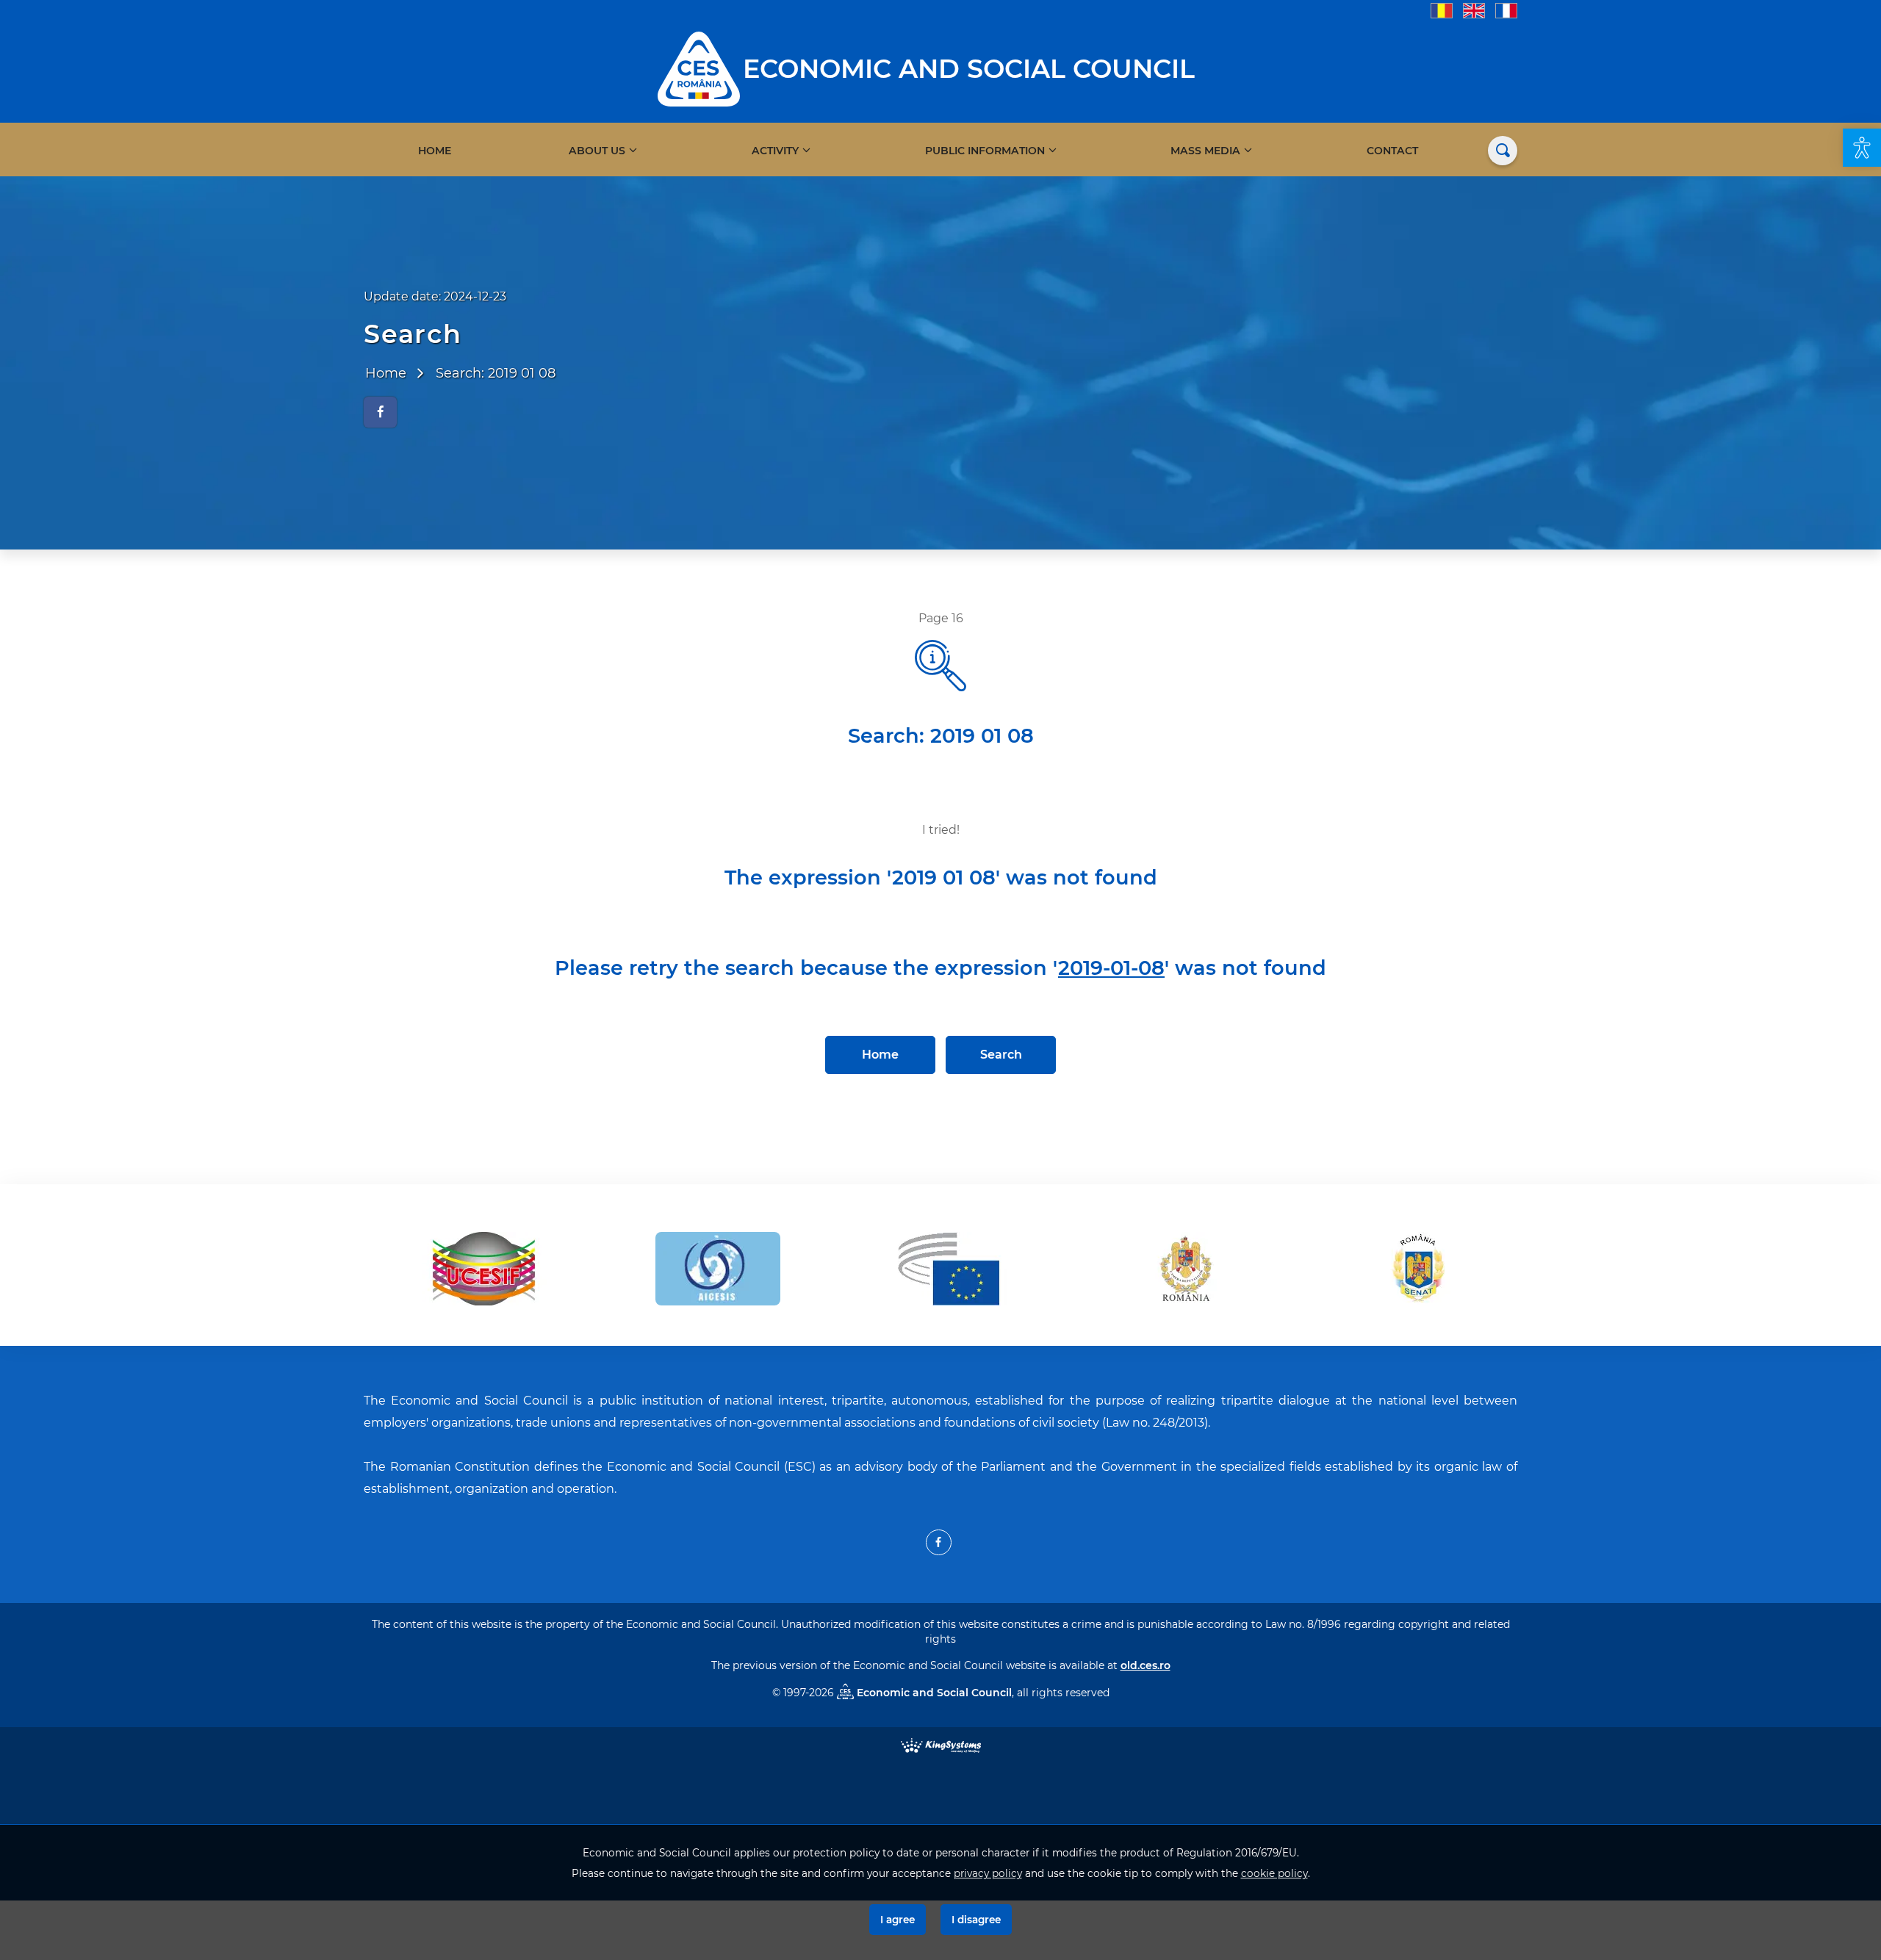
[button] (1862, 148)
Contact (1392, 151)
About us (597, 151)
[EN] (1474, 10)
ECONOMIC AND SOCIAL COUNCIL (969, 69)
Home (435, 151)
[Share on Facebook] (380, 412)
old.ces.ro (1145, 1665)
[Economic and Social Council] (699, 68)
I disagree (976, 1920)
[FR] (1506, 10)
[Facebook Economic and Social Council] (939, 1542)
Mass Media (1205, 151)
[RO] (1442, 10)
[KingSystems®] (941, 1744)
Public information (985, 151)
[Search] (1503, 151)
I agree (898, 1920)
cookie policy (1274, 1873)
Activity (775, 151)
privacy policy (988, 1873)
